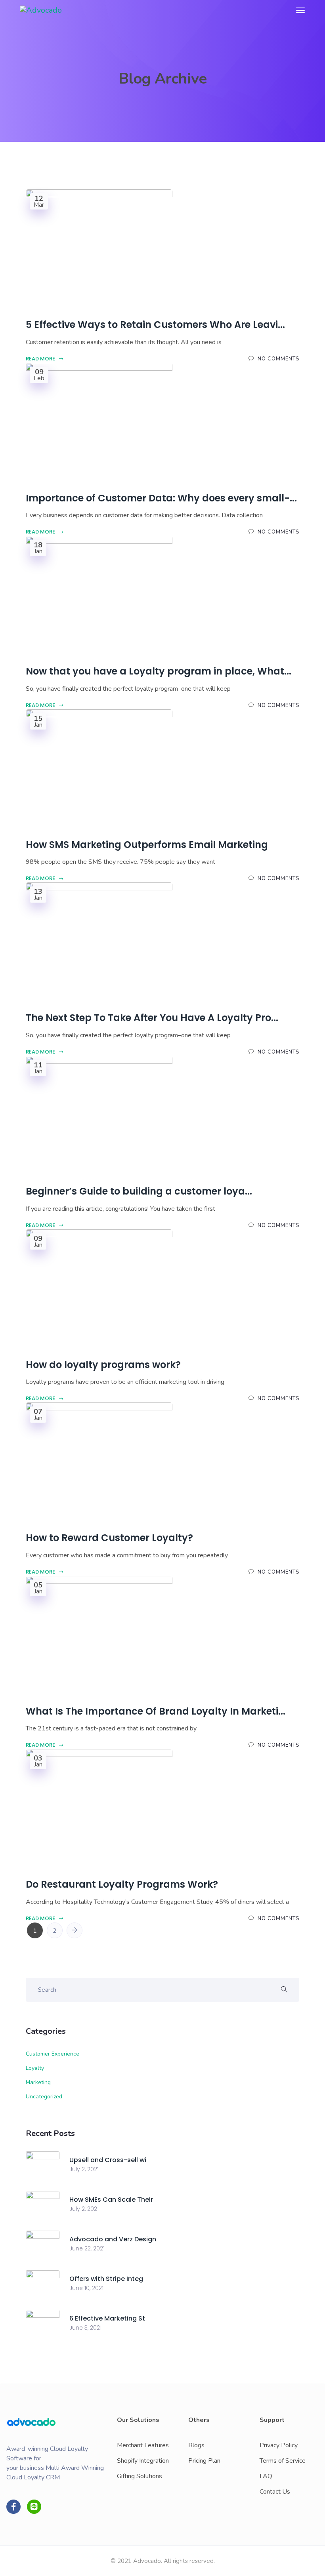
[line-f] (34, 2507)
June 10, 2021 (86, 2288)
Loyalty (35, 2068)
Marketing (38, 2082)
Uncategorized (44, 2097)
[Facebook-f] (13, 2507)
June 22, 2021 (87, 2248)
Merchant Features (143, 2445)
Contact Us (275, 2492)
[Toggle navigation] (300, 10)
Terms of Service (283, 2461)
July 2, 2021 (84, 2169)
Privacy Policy (279, 2445)
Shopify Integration (143, 2461)
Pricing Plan (204, 2461)
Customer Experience (53, 2054)
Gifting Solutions (140, 2476)
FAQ (266, 2476)
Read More (41, 359)
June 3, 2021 (85, 2328)
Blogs (196, 2445)
